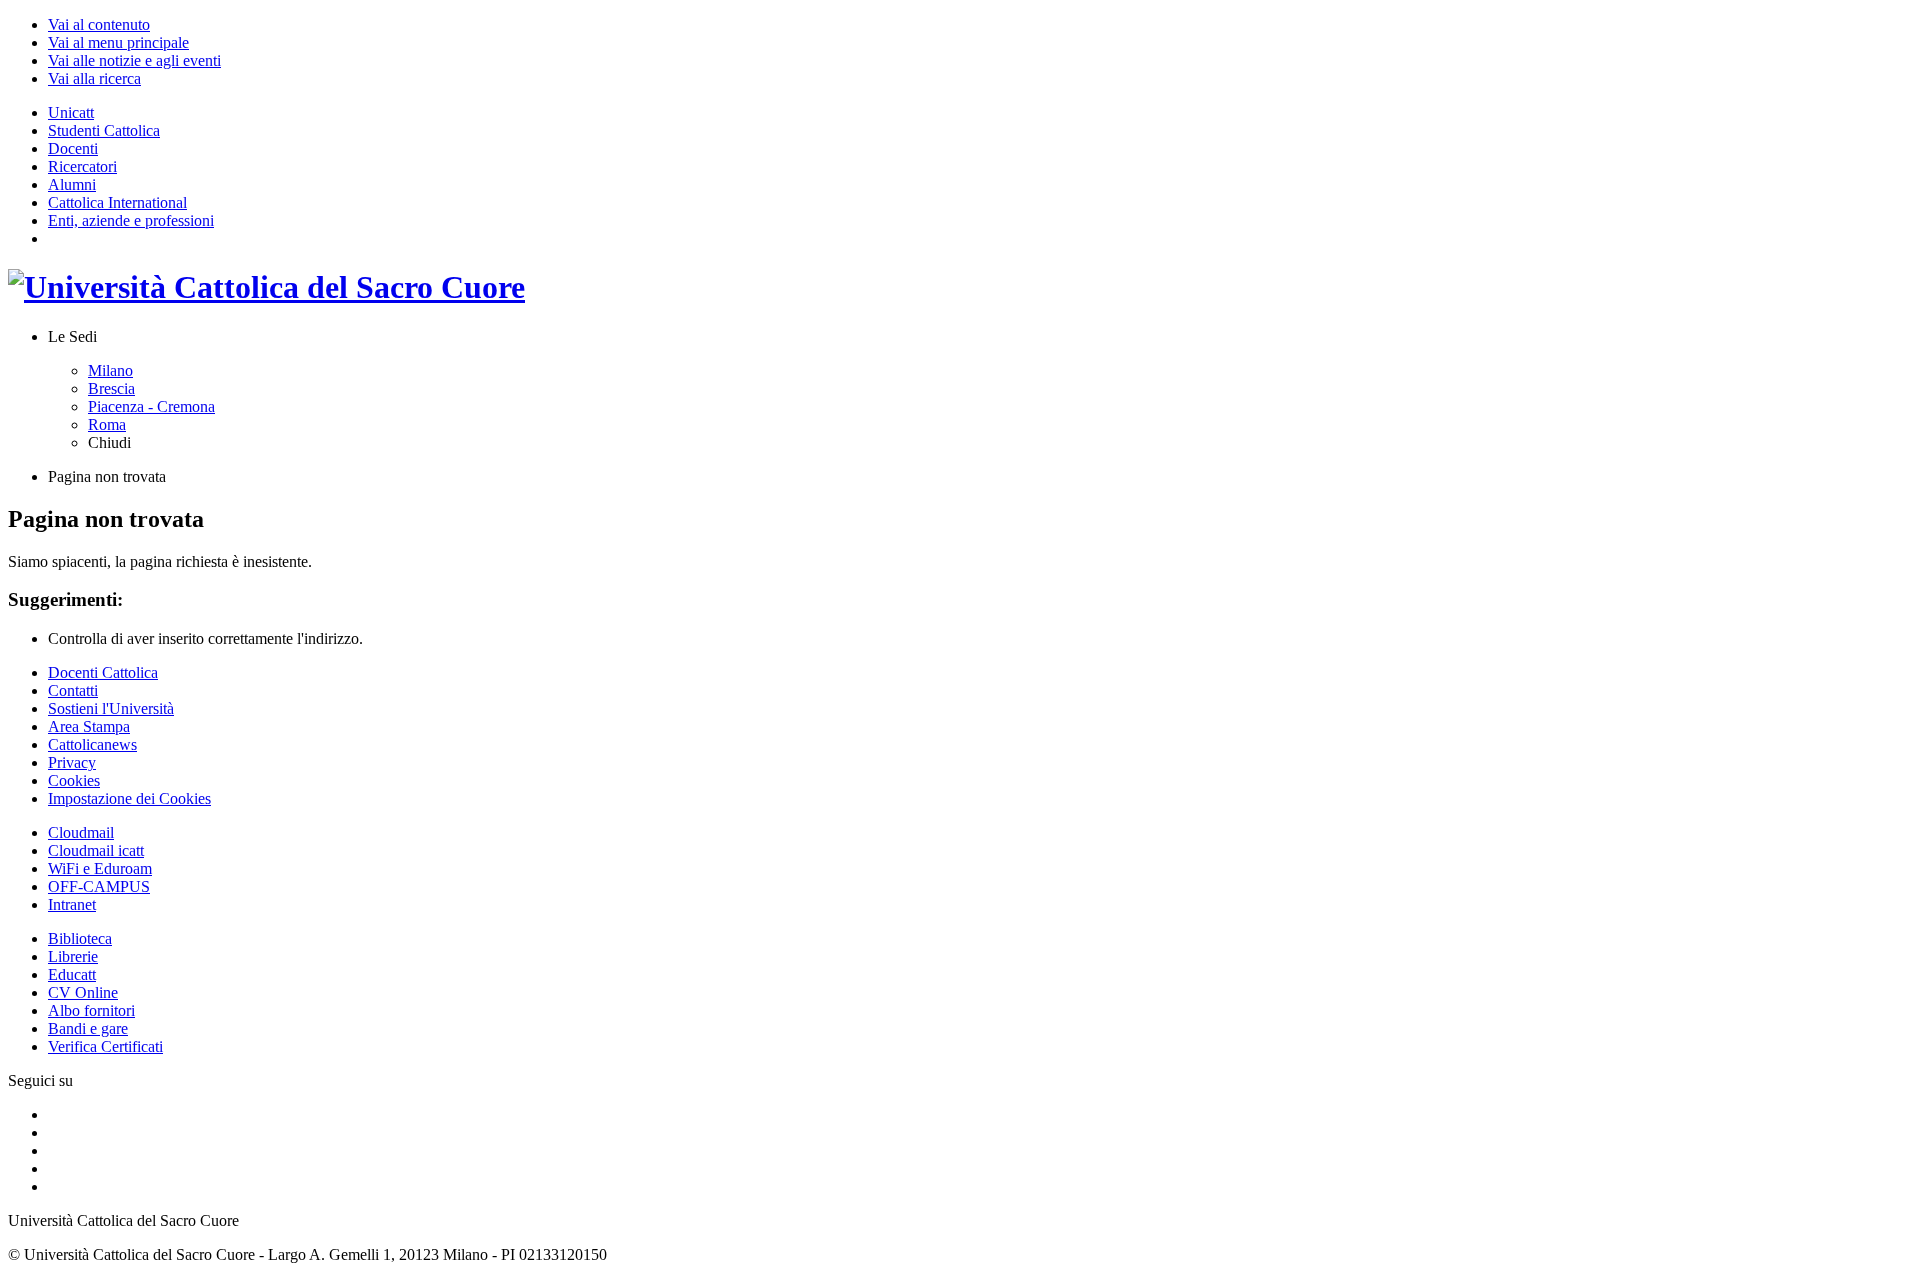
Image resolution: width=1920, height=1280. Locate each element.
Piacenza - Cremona (151, 406)
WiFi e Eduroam (100, 868)
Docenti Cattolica (103, 672)
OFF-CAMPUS (99, 886)
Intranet (72, 904)
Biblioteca (80, 938)
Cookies (74, 780)
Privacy (72, 762)
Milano (110, 370)
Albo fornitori (91, 1010)
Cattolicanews (92, 744)
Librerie (73, 956)
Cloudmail (81, 832)
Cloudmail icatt (96, 850)
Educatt (72, 974)
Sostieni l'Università (111, 708)
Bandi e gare (88, 1028)
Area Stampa (89, 726)
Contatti (73, 690)
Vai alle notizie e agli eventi (134, 60)
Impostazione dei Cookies (129, 798)
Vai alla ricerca (94, 78)
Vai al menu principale (118, 42)
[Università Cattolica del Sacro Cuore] (266, 287)
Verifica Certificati (105, 1046)
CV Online (83, 992)
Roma (107, 424)
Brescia (111, 388)
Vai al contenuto (99, 24)
